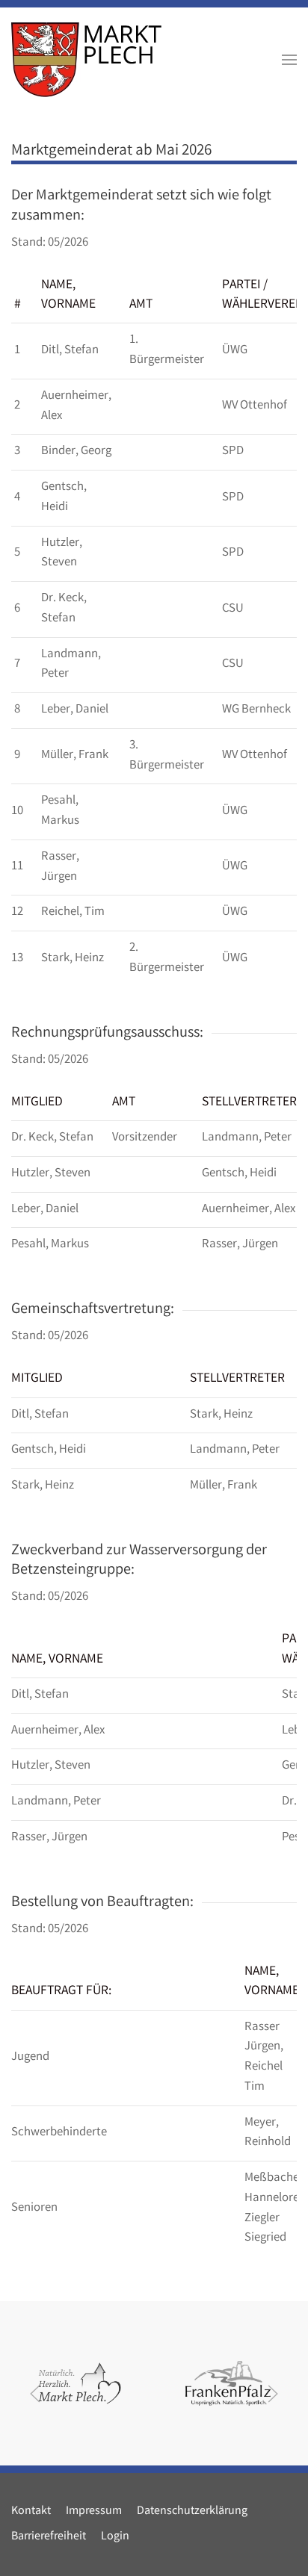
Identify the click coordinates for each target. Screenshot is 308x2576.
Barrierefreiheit (49, 2537)
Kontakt (31, 2511)
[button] (289, 60)
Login (115, 2537)
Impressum (94, 2511)
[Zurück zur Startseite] (86, 60)
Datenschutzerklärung (192, 2511)
